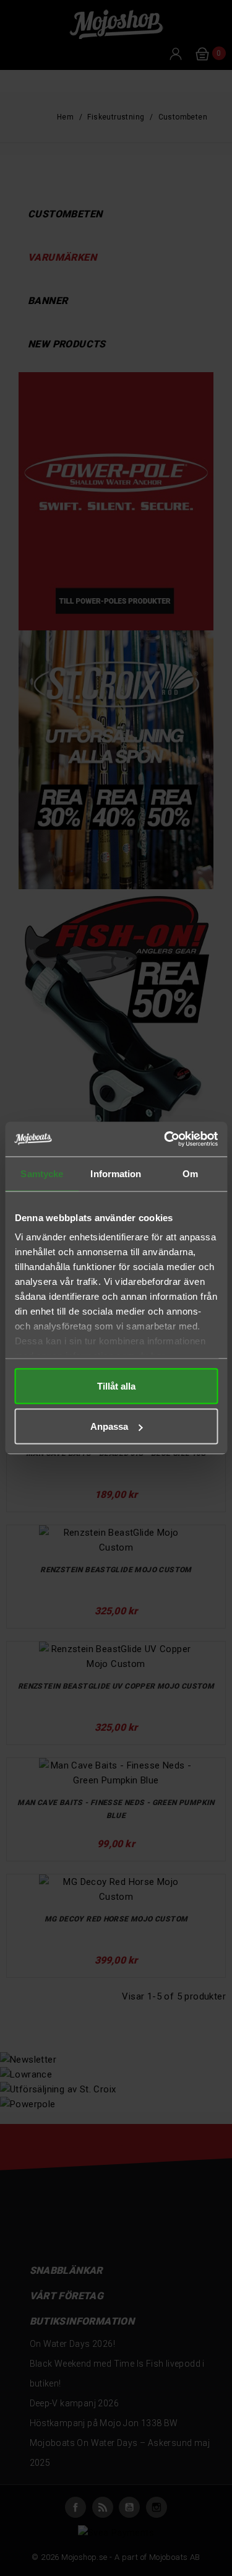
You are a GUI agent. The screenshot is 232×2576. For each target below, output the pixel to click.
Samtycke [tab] (42, 1173)
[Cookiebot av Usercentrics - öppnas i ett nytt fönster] (165, 1139)
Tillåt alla (116, 1386)
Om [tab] (190, 1173)
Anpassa (109, 1426)
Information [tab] (116, 1173)
